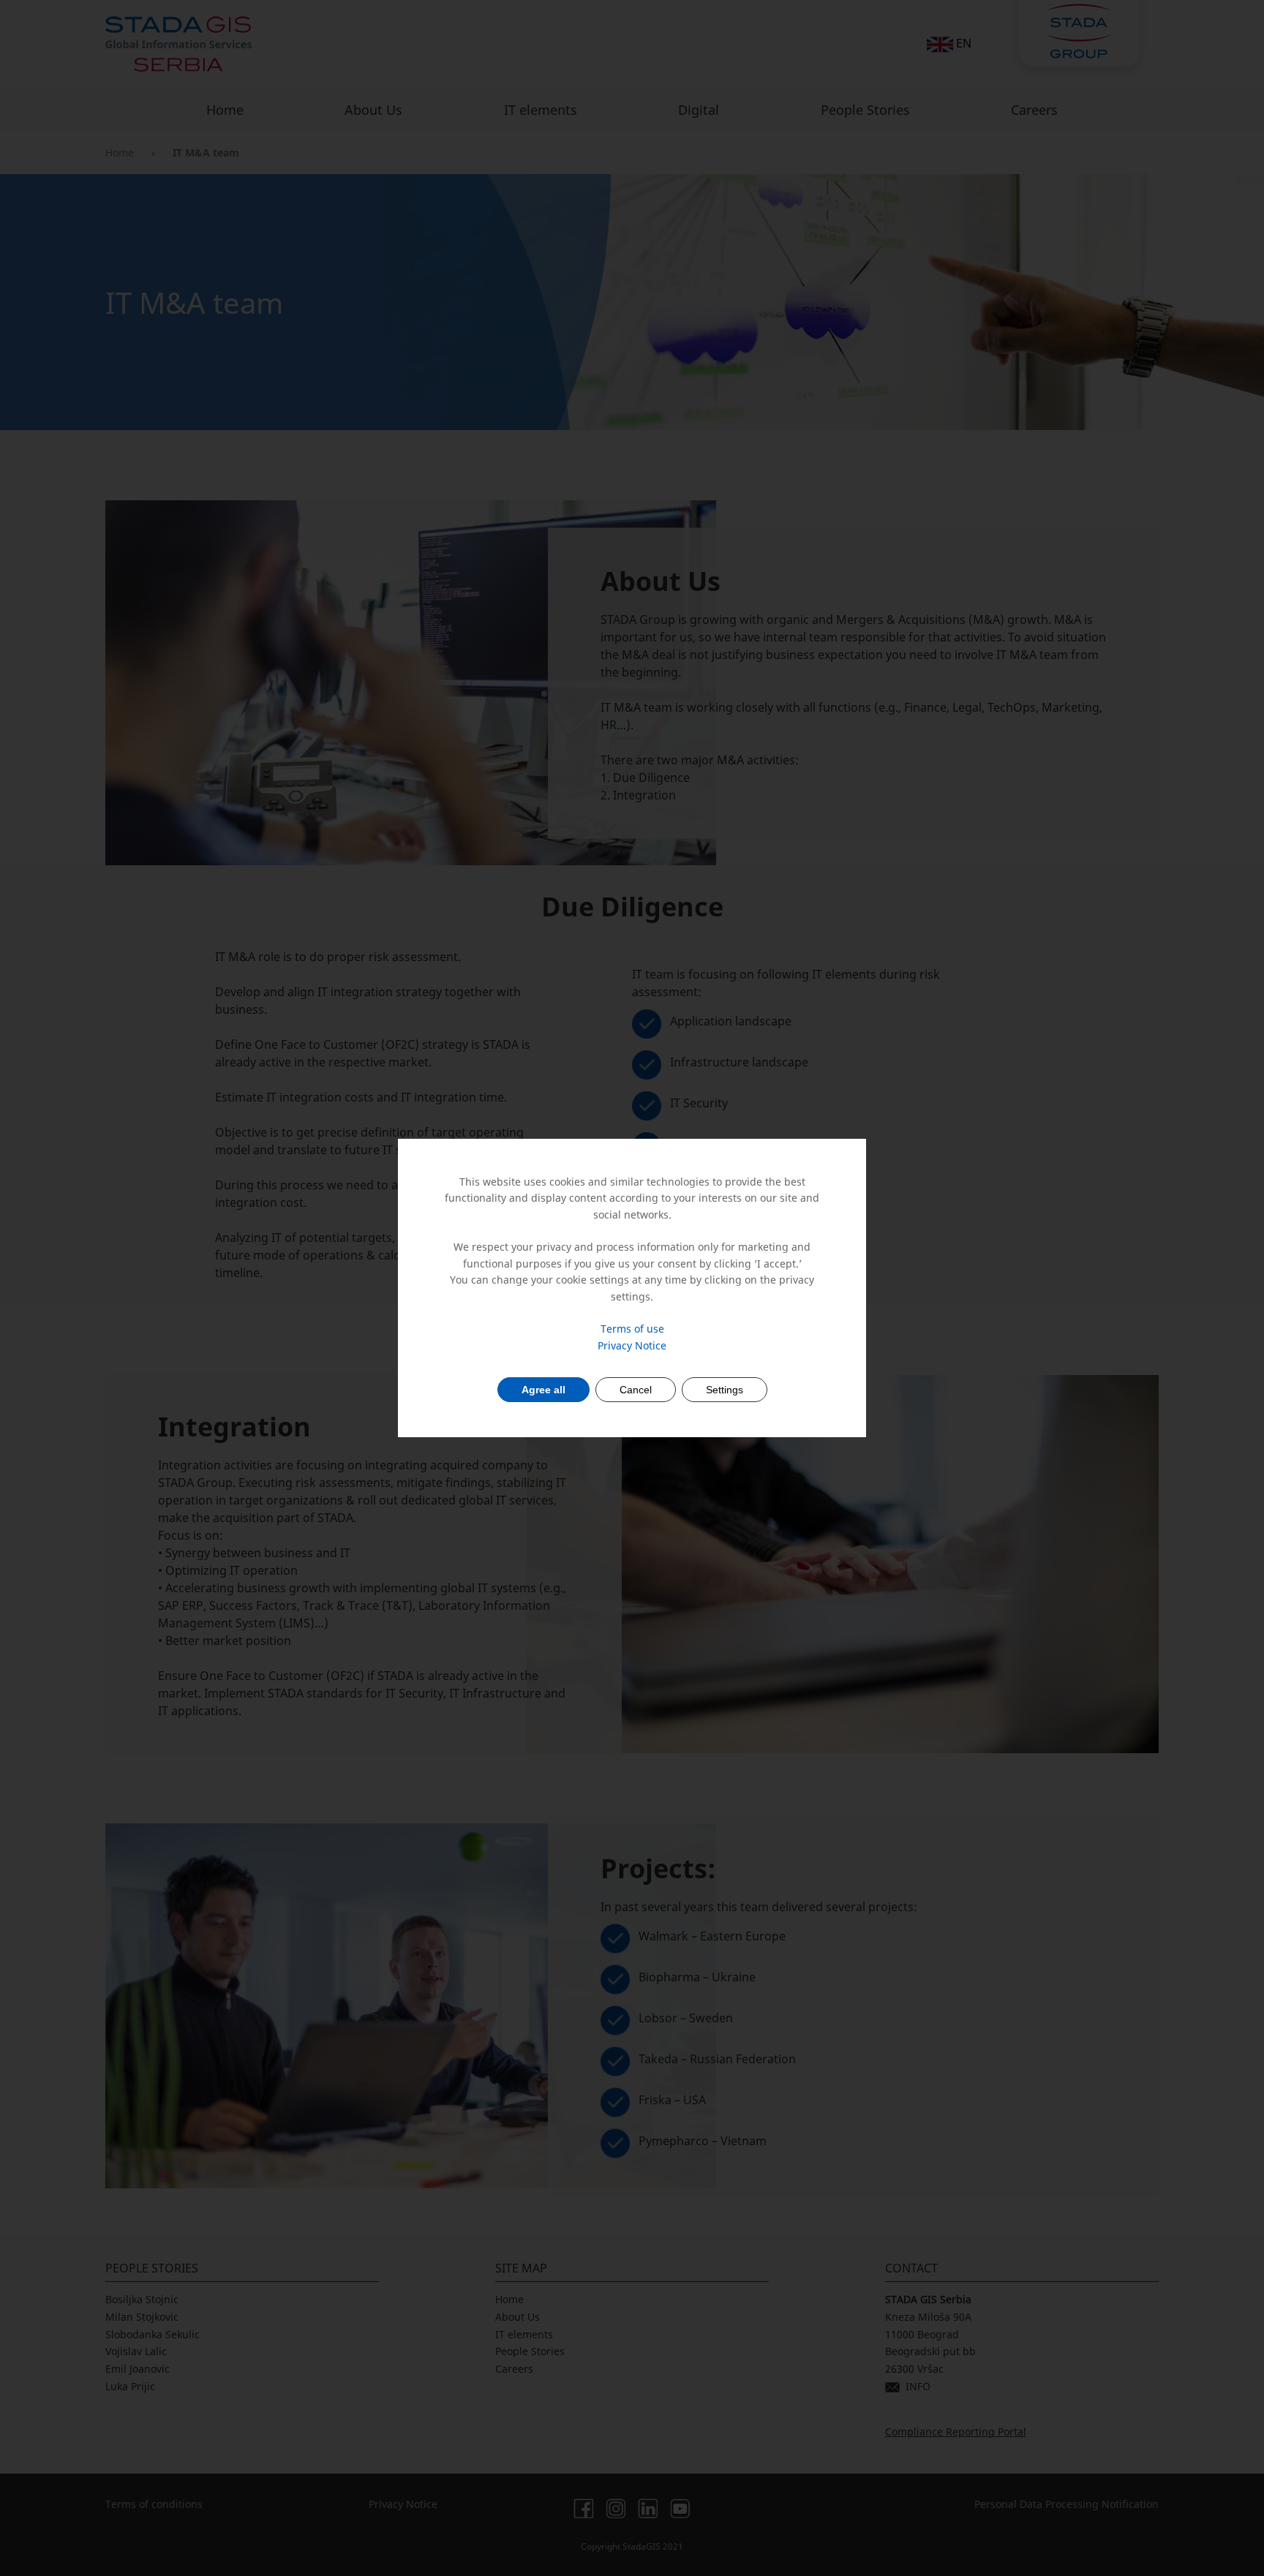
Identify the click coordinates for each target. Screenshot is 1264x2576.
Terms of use (632, 1329)
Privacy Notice (632, 1345)
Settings (725, 1390)
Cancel (636, 1390)
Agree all (543, 1390)
